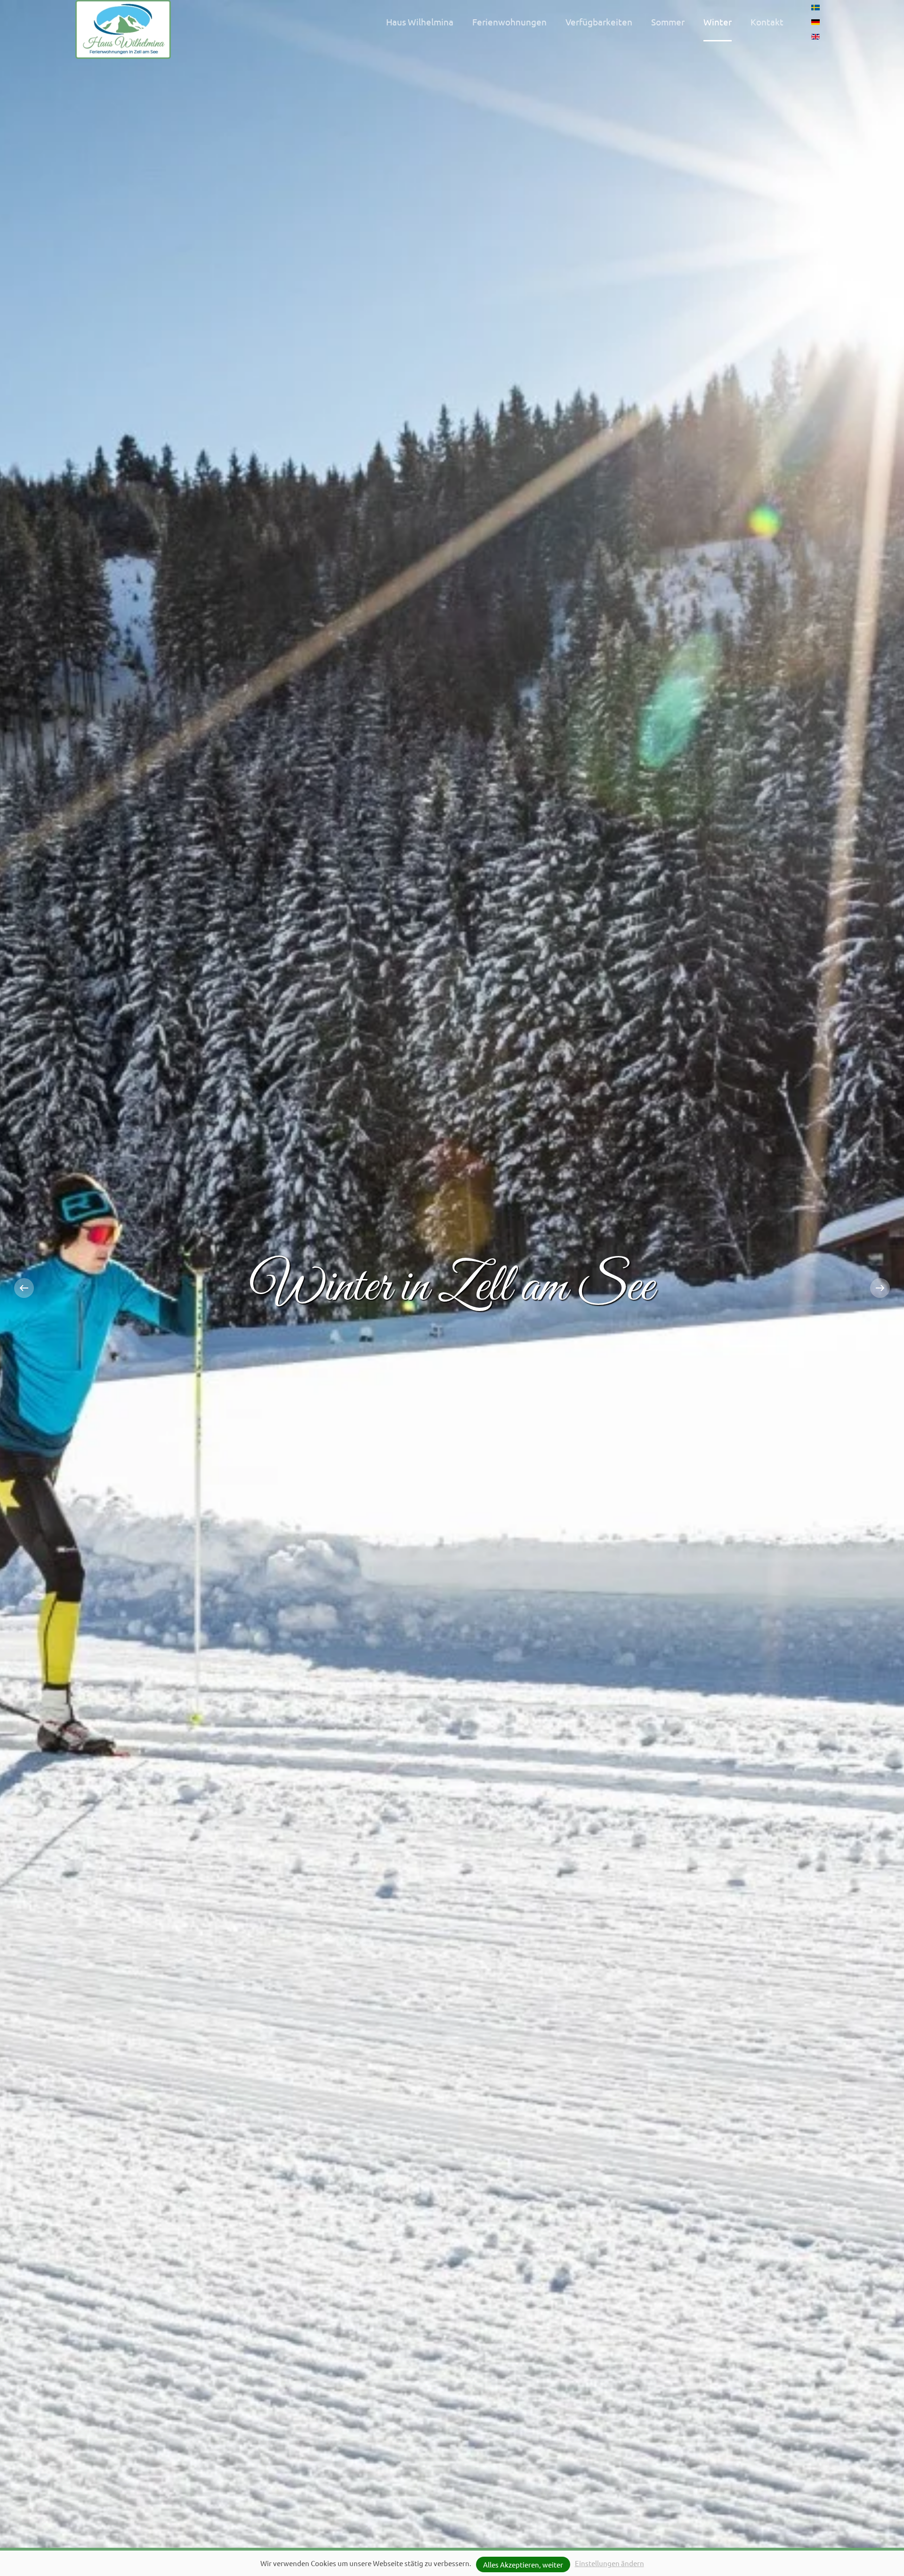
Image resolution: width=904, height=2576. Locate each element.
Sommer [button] (668, 22)
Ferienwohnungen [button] (509, 22)
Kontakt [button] (767, 22)
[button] (24, 1288)
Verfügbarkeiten (599, 22)
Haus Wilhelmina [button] (420, 22)
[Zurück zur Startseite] (123, 29)
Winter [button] (718, 22)
